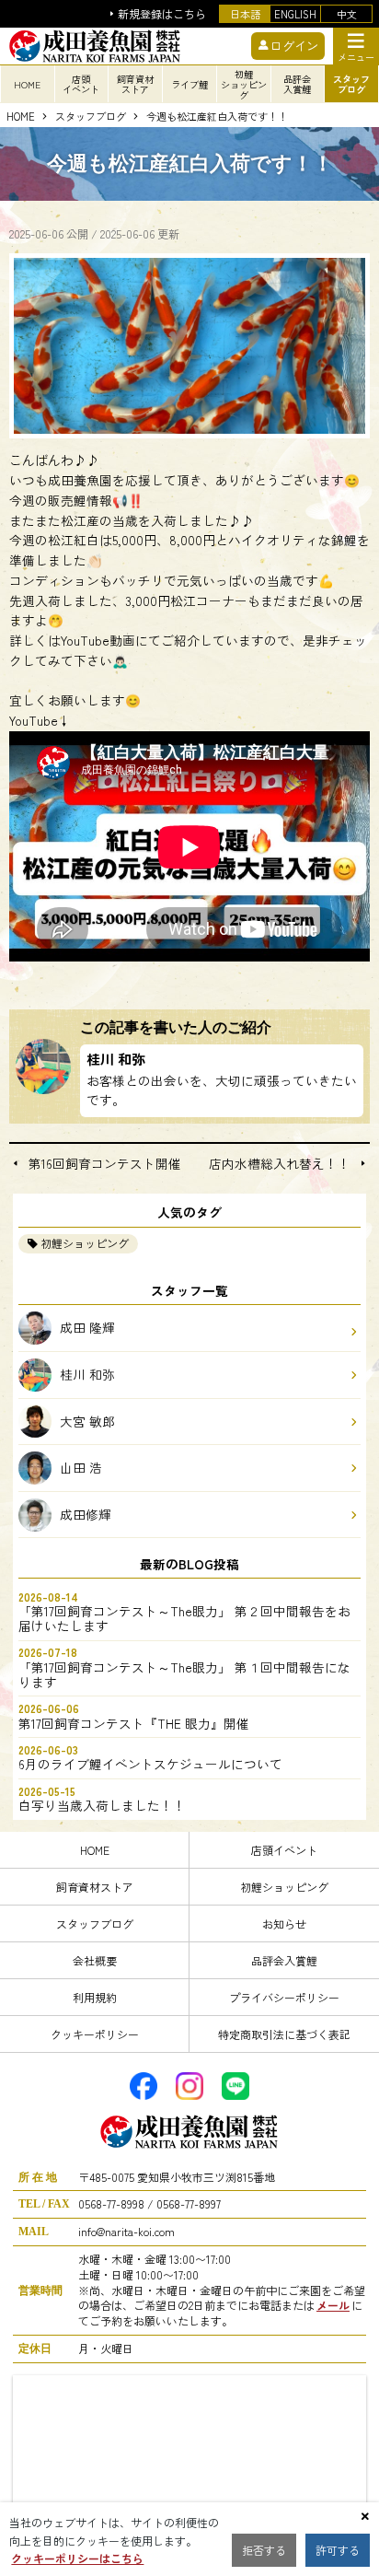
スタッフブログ (91, 117)
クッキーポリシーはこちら (77, 2558)
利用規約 (95, 1997)
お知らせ (284, 1923)
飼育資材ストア (95, 1887)
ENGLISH (295, 14)
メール (333, 2305)
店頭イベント (284, 1850)
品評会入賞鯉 (284, 1960)
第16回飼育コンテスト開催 (105, 1164)
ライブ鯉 (189, 84)
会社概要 (95, 1960)
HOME (27, 84)
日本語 (245, 14)
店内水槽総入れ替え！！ (280, 1164)
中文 (347, 14)
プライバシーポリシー (284, 1997)
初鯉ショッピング (85, 1243)
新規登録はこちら (162, 14)
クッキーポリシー (95, 2034)
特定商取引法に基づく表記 (284, 2034)
